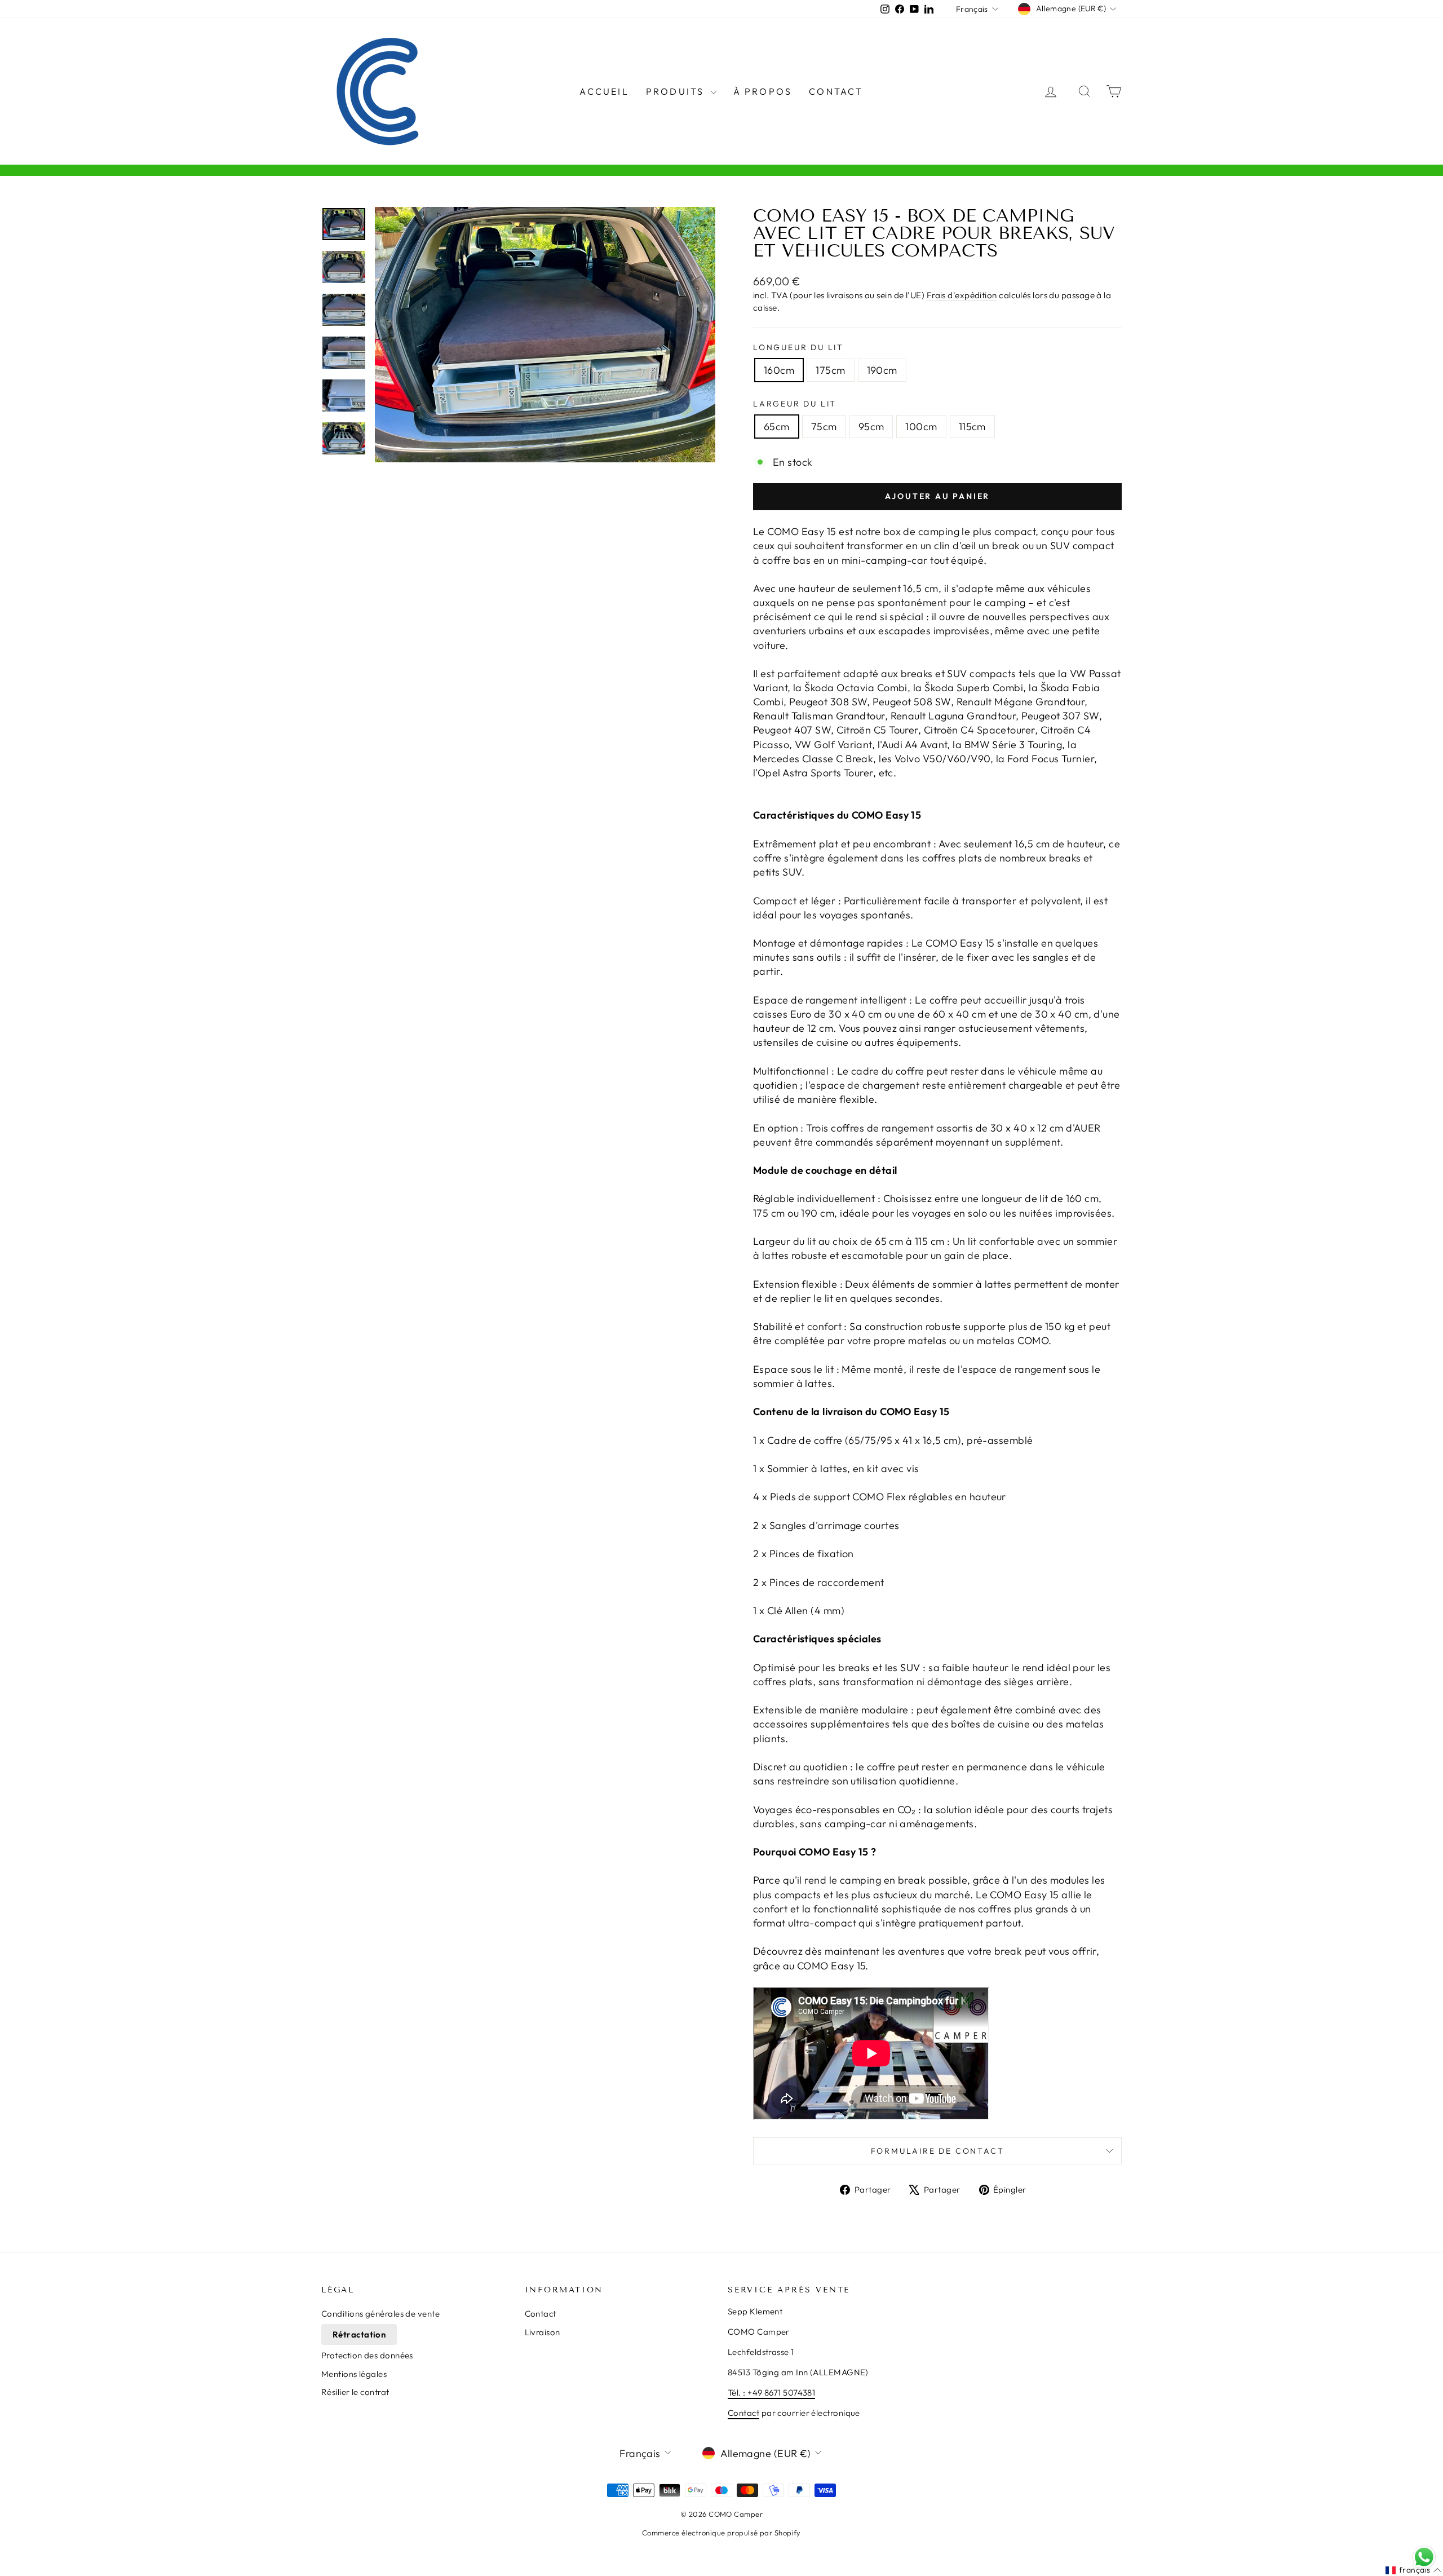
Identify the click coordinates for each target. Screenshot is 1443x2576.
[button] (1413, 2570)
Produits (677, 91)
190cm (882, 370)
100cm (921, 427)
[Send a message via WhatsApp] (1424, 2557)
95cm (871, 427)
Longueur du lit (798, 347)
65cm (777, 427)
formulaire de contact (938, 2151)
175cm (830, 370)
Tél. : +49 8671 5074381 (771, 2392)
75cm (824, 427)
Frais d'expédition (962, 295)
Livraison (543, 2332)
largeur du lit (795, 404)
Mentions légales (354, 2374)
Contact (836, 91)
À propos (763, 91)
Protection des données (367, 2355)
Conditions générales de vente (380, 2314)
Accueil (604, 91)
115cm (972, 427)
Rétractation (359, 2334)
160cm (779, 370)
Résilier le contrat (355, 2392)
